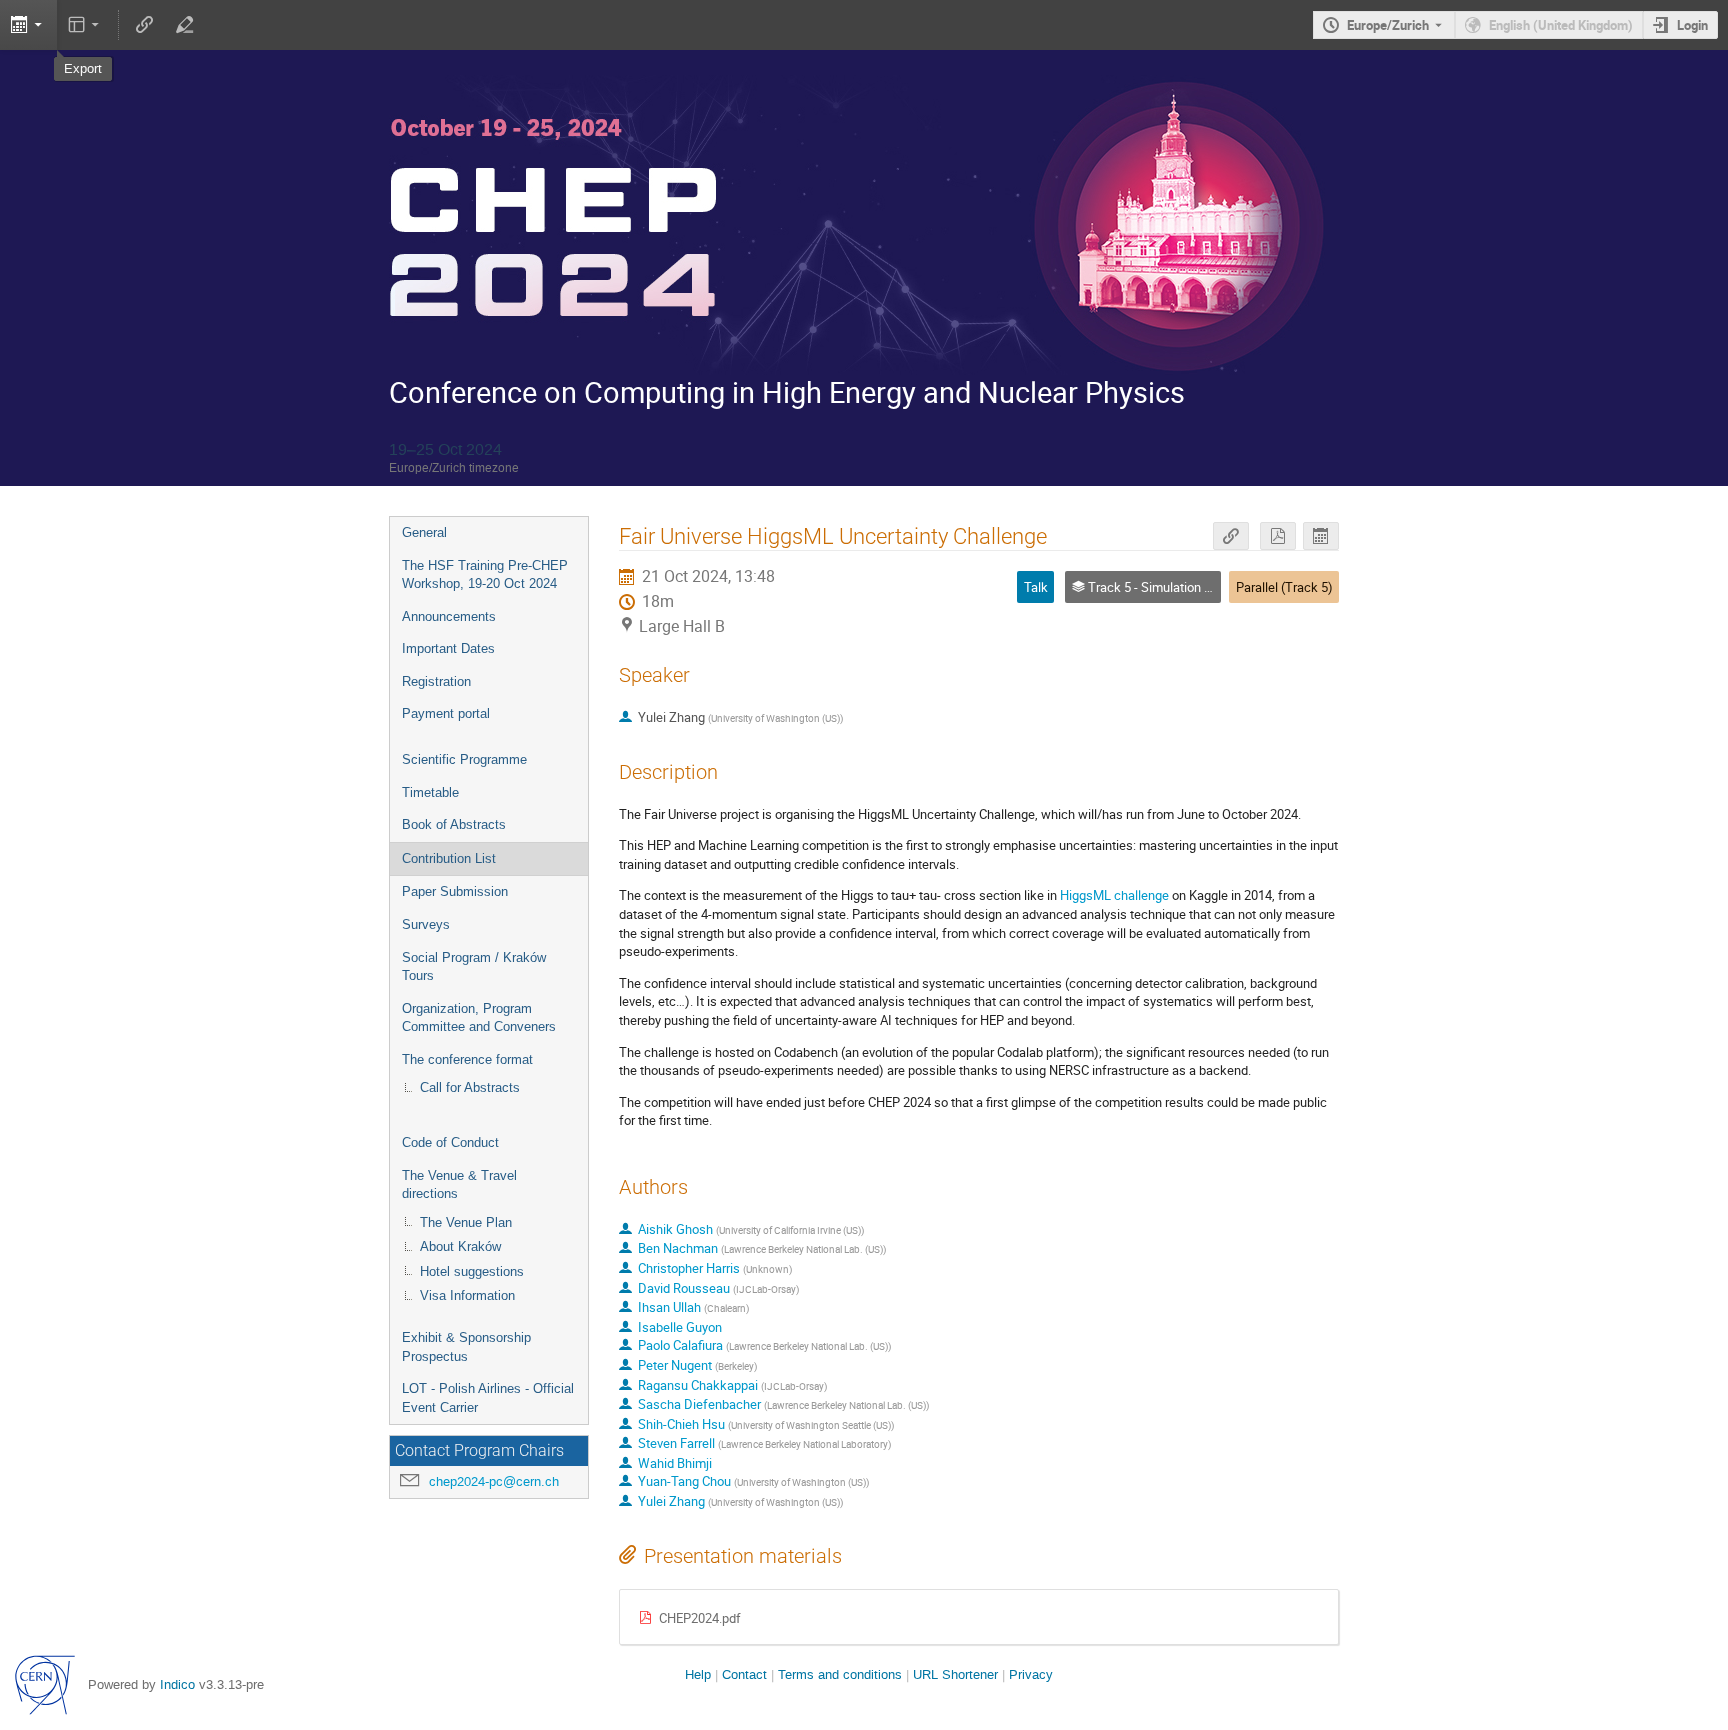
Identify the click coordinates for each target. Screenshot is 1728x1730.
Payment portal (446, 713)
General (424, 532)
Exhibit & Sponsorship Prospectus (466, 1347)
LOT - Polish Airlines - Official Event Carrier (488, 1398)
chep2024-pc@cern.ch (494, 1481)
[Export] (1321, 536)
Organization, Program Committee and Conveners (479, 1018)
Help (698, 1674)
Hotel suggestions (472, 1271)
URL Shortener (955, 1674)
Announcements (449, 616)
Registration (436, 681)
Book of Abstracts (454, 824)
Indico (177, 1684)
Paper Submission (455, 891)
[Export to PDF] (1278, 536)
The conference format (467, 1059)
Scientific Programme (464, 759)
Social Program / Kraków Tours (474, 967)
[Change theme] (85, 25)
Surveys (426, 924)
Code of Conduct (450, 1142)
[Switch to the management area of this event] (184, 25)
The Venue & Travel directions (459, 1185)
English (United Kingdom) (1561, 25)
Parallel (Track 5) (1284, 587)
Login (1692, 25)
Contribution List (449, 858)
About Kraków (460, 1246)
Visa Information (467, 1295)
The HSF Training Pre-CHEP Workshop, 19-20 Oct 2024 (485, 575)
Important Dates (448, 648)
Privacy (1031, 1674)
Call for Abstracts (470, 1087)
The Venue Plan (466, 1222)
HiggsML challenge (1114, 895)
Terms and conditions (840, 1674)
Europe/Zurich (1388, 25)
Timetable (430, 792)
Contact (744, 1674)
